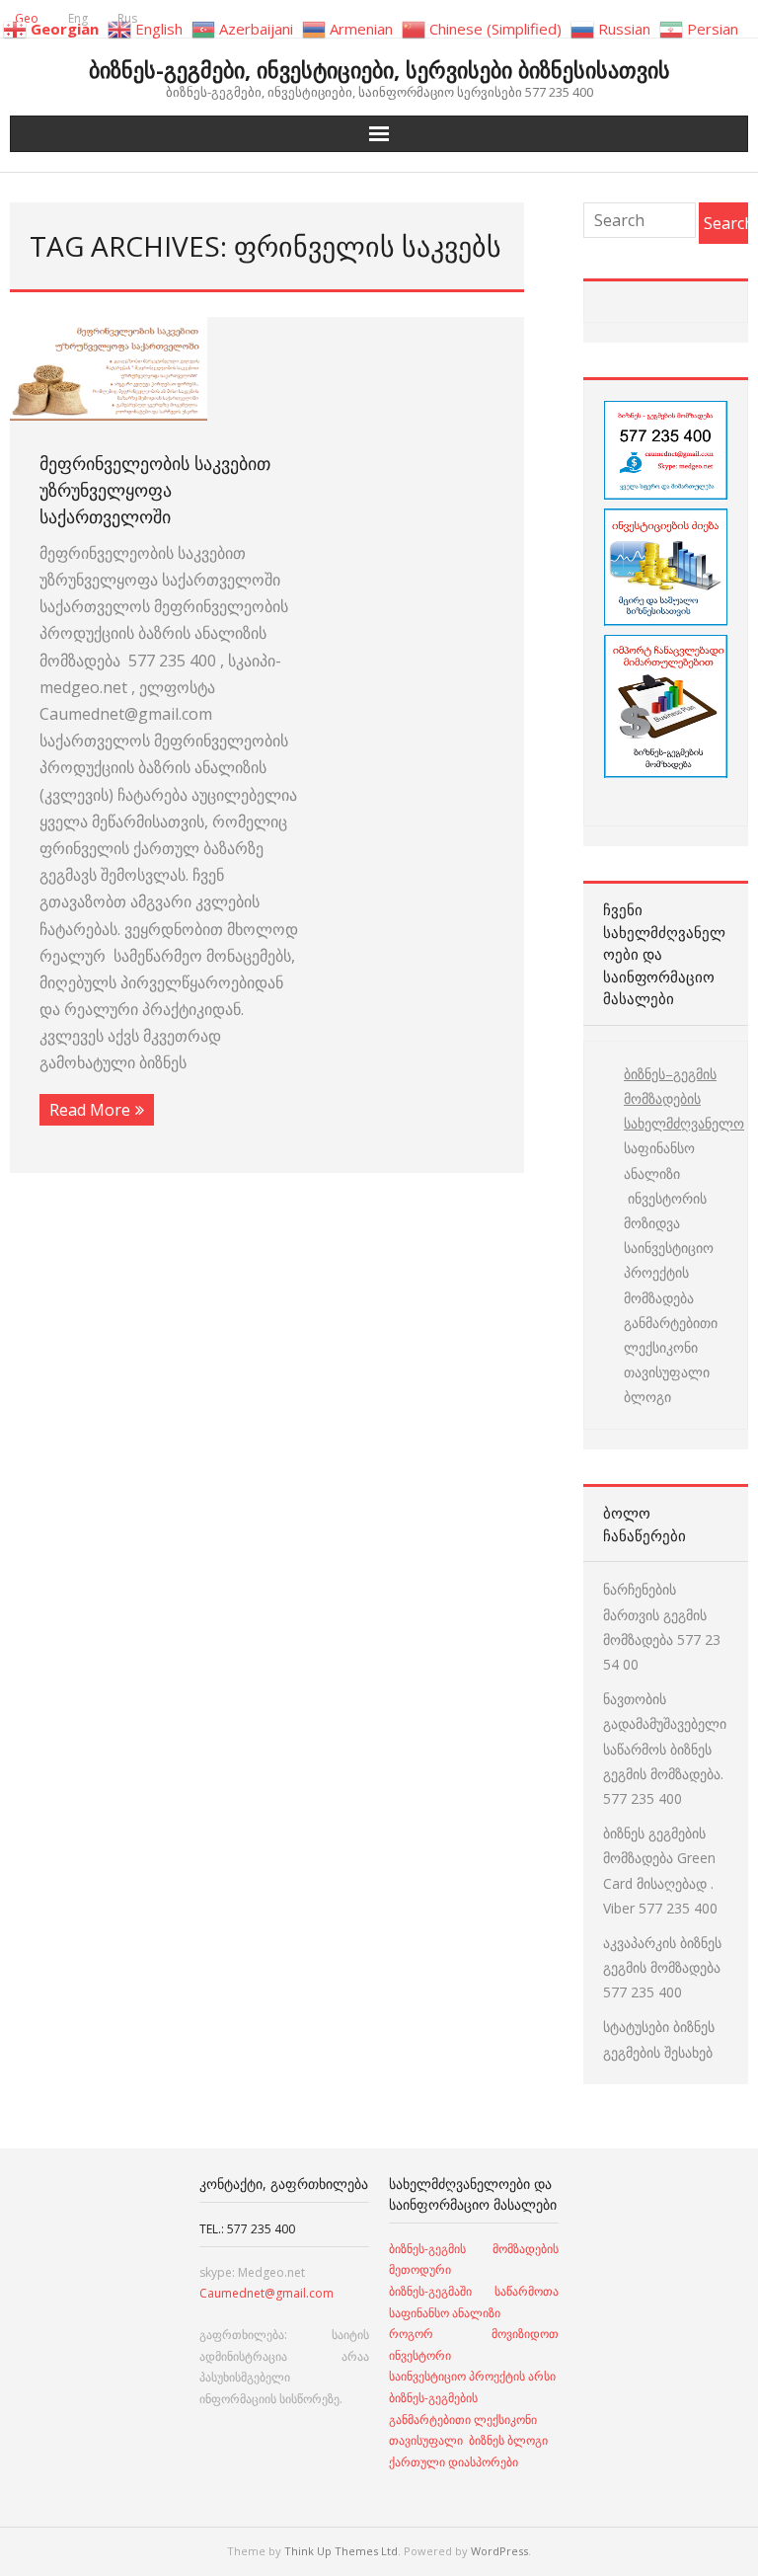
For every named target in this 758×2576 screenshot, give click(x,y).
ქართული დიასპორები (454, 2462)
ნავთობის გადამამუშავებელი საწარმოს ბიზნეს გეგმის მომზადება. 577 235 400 (665, 1749)
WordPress (499, 2551)
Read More (90, 1110)
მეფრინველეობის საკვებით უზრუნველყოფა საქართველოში (155, 490)
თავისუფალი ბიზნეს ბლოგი (468, 2440)
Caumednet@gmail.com (266, 2293)
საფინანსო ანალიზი (659, 1160)
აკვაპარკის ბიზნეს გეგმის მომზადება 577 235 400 (662, 1967)
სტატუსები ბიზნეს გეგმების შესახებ (659, 2039)
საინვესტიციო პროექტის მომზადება (669, 1272)
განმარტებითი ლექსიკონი (671, 1335)
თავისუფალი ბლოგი (667, 1384)
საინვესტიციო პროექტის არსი (472, 2376)
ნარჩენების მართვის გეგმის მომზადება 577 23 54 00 (662, 1627)
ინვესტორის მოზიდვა (665, 1210)
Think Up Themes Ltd (341, 2551)
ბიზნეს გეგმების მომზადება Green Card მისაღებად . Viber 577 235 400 (660, 1871)
